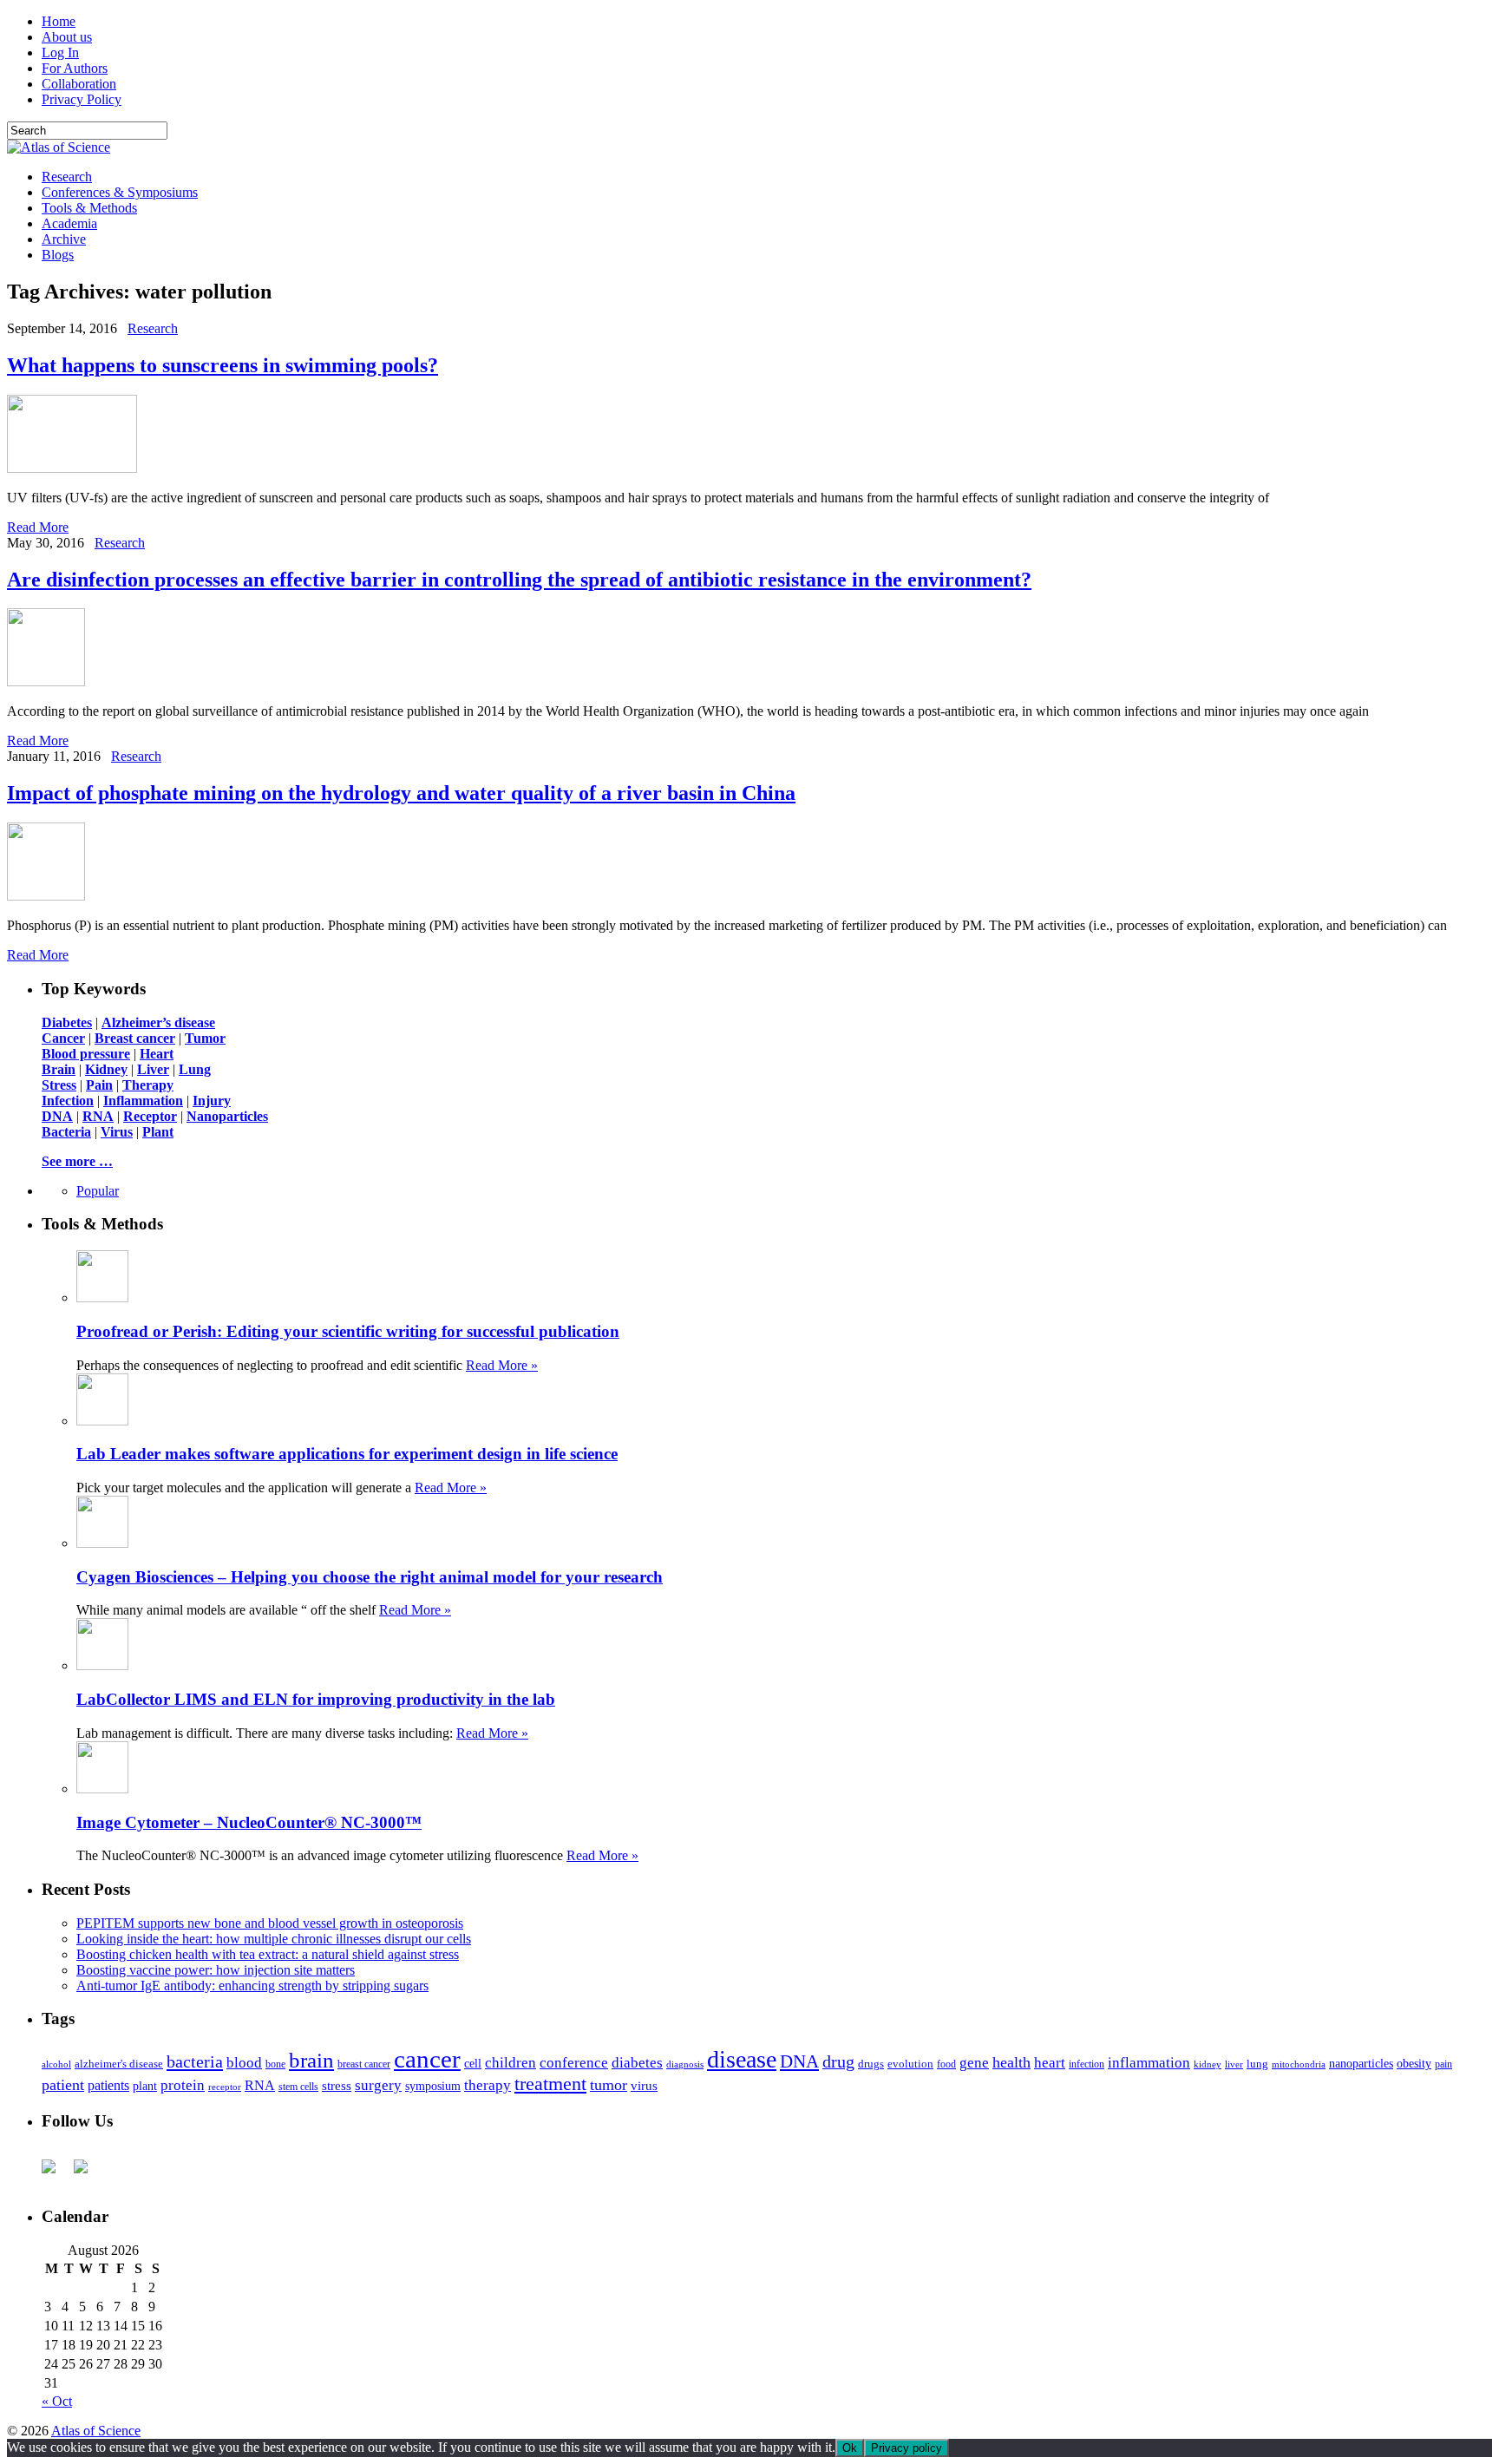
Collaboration (79, 84)
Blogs (58, 255)
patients (108, 2085)
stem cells (298, 2087)
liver (1234, 2064)
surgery (378, 2085)
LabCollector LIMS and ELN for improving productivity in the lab (316, 1699)
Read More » (502, 1365)
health (1011, 2062)
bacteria (195, 2061)
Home (59, 21)
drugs (871, 2064)
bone (275, 2064)
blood (244, 2063)
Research (67, 177)
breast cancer (364, 2064)
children (511, 2063)
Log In (60, 52)
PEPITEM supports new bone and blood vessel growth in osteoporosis (270, 1923)
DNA (799, 2061)
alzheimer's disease (119, 2064)
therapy (488, 2085)
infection (1087, 2064)
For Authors (75, 68)
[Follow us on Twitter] (88, 2173)
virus (644, 2086)
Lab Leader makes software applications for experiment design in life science (347, 1454)
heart (1050, 2063)
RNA (260, 2085)
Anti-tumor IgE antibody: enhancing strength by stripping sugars (252, 1986)
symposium (433, 2086)
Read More (38, 527)
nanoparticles (1361, 2063)
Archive (64, 239)
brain (311, 2060)
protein (183, 2085)
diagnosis (685, 2064)
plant (145, 2086)
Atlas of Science (96, 2431)
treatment (550, 2084)
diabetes (637, 2063)
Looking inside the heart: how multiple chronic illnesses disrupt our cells (274, 1939)
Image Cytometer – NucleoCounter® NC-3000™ (249, 1822)
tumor (609, 2085)
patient (63, 2085)
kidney (1208, 2064)
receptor (225, 2087)
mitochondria (1299, 2064)
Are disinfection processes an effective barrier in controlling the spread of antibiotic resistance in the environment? (519, 580)
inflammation (1149, 2063)
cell (473, 2064)
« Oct (57, 2401)
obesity (1414, 2064)
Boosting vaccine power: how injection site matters (216, 1970)
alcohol (56, 2064)
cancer (427, 2059)
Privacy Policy (82, 99)
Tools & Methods (89, 208)
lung (1257, 2064)
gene (974, 2063)
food (946, 2064)
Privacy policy (907, 2448)
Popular (98, 1191)
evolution (910, 2064)
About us (67, 37)
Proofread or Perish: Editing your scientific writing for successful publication (348, 1331)
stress (337, 2086)
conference (574, 2063)
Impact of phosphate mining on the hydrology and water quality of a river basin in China (401, 793)
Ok (850, 2448)
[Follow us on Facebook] (56, 2173)
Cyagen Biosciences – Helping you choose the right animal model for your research (370, 1577)
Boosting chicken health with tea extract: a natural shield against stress (268, 1954)
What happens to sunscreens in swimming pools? (223, 365)
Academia (69, 223)
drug (838, 2062)
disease (742, 2059)
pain (1443, 2064)
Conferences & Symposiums (120, 192)
